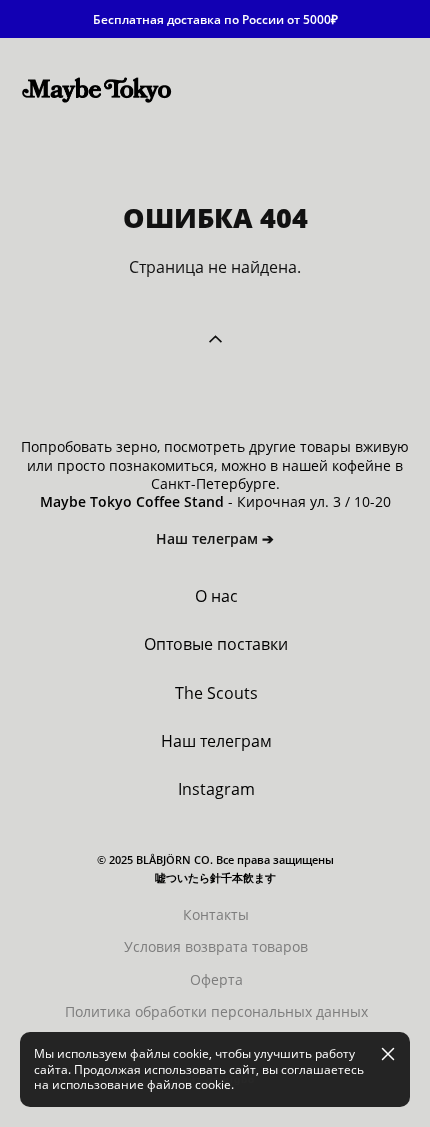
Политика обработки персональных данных (216, 1011)
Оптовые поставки (216, 644)
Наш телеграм (216, 741)
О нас (216, 596)
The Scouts (216, 693)
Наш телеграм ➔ (215, 538)
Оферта (216, 979)
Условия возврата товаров (216, 946)
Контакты (216, 914)
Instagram (216, 789)
